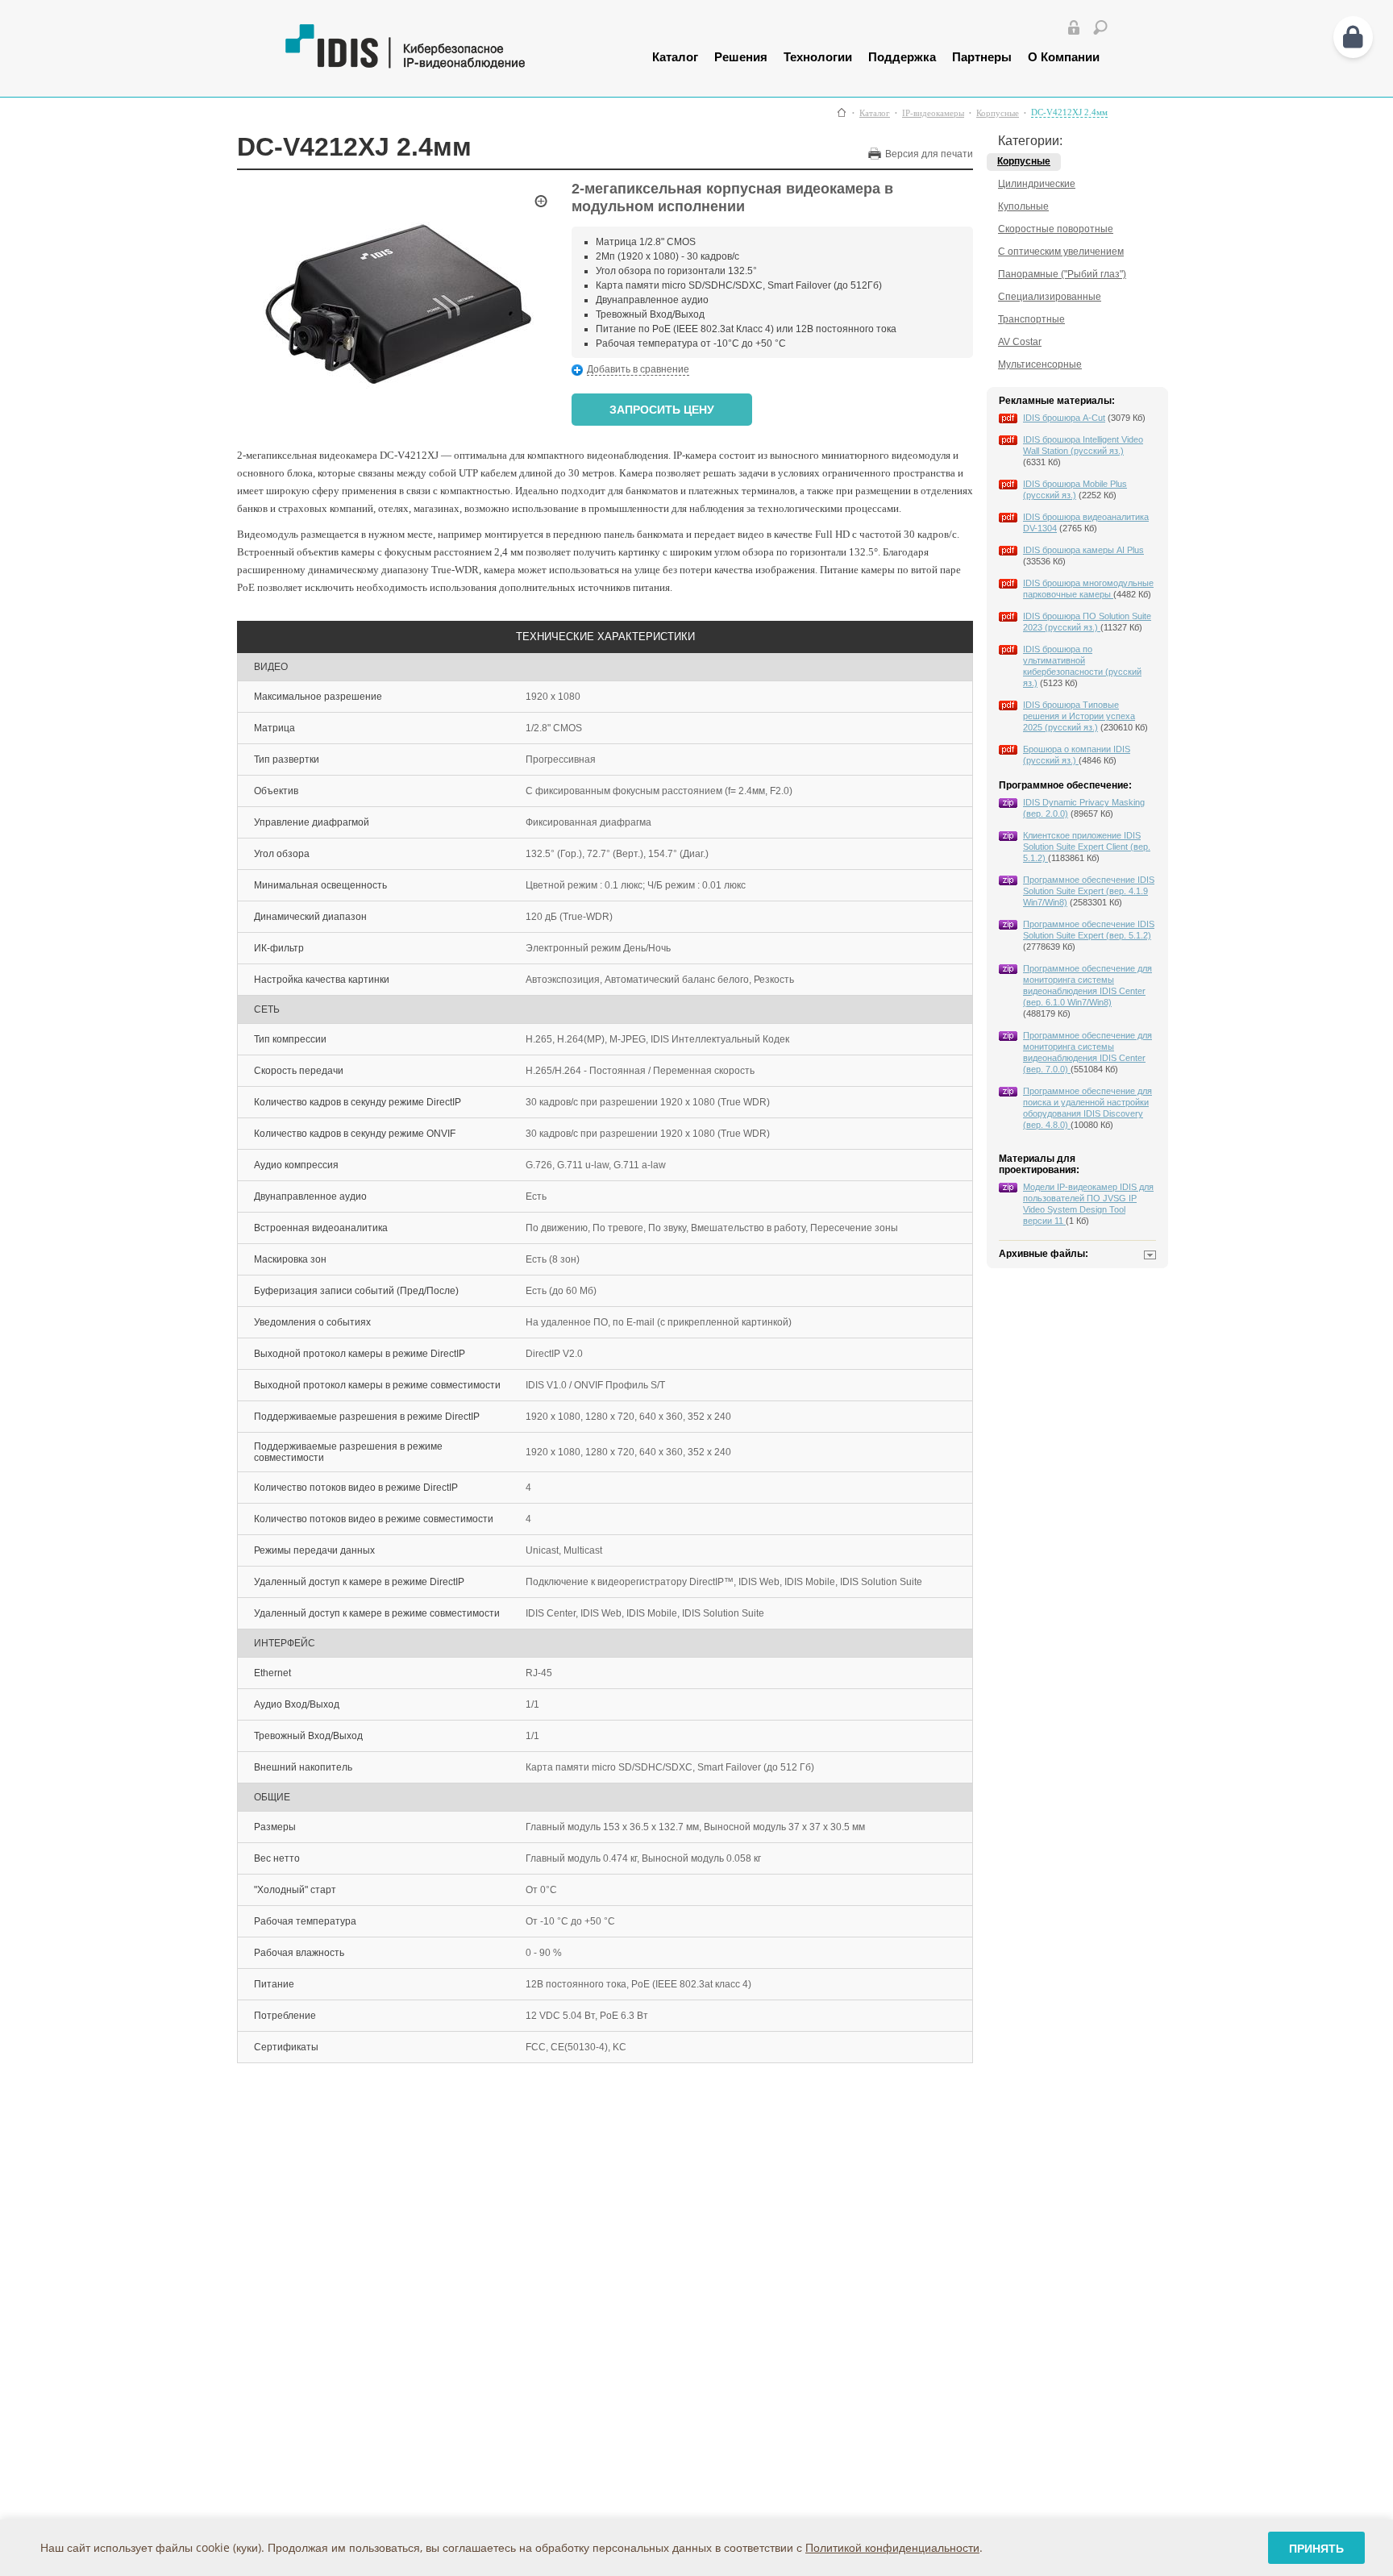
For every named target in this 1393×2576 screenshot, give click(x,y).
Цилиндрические (1037, 184)
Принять (1316, 2548)
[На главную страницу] (445, 65)
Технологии (818, 56)
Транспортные (1031, 319)
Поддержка (902, 56)
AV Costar (1020, 342)
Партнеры (982, 56)
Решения (741, 56)
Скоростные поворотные (1056, 229)
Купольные (1023, 206)
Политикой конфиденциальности (892, 2547)
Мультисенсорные (1040, 364)
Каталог (675, 56)
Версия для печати (929, 154)
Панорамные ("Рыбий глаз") (1062, 274)
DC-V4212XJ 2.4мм (1069, 112)
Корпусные (998, 113)
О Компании (1064, 56)
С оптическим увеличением (1061, 252)
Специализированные (1050, 297)
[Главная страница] (842, 112)
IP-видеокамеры (933, 113)
